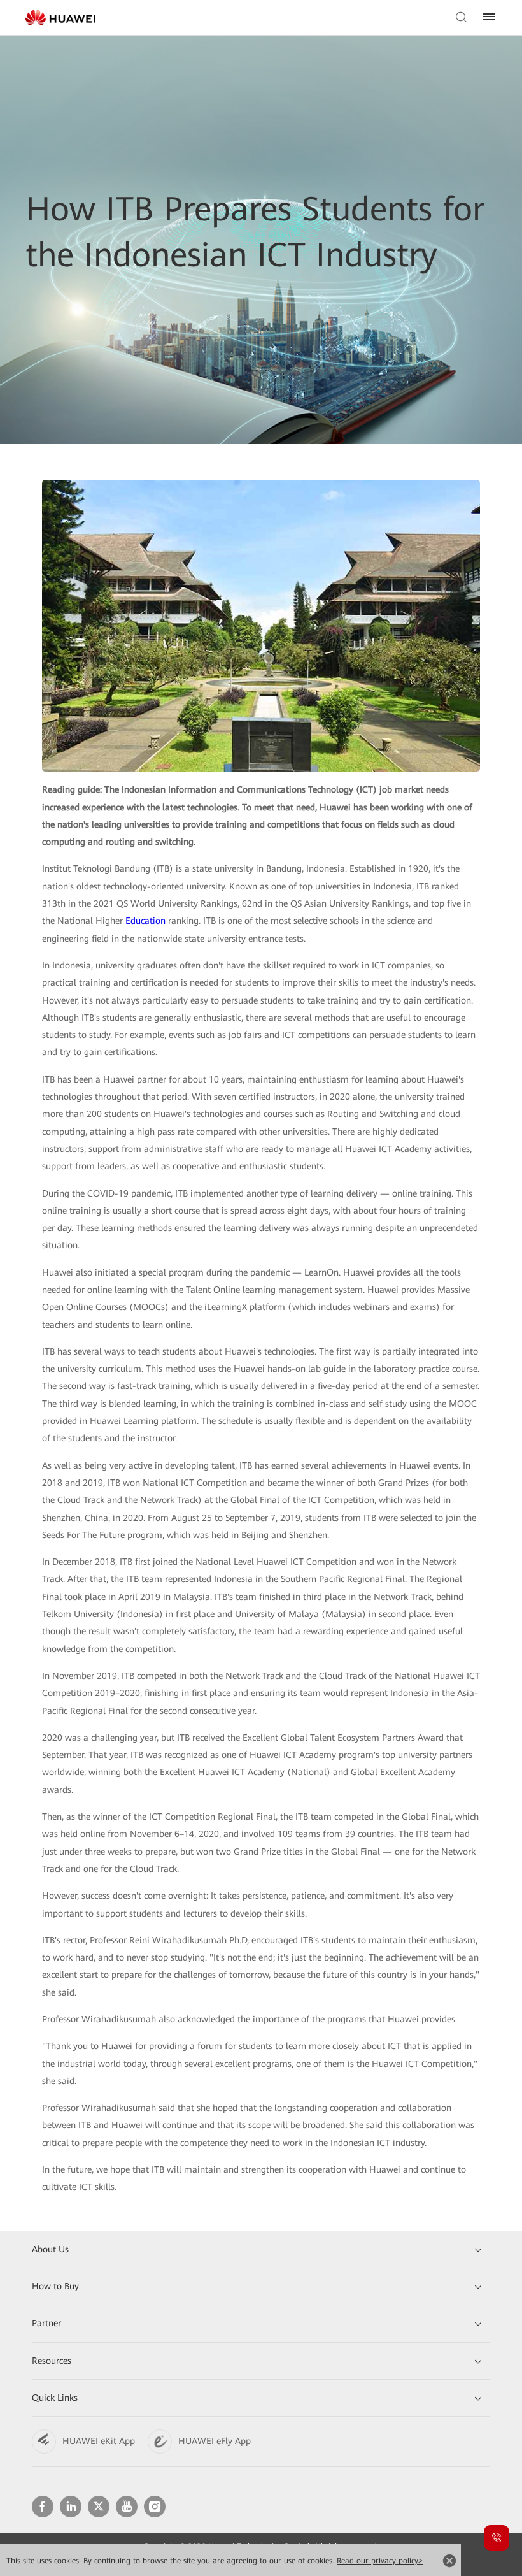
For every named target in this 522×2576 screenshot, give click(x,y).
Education (145, 921)
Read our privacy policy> (380, 2561)
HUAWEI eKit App (99, 2441)
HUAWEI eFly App (215, 2441)
